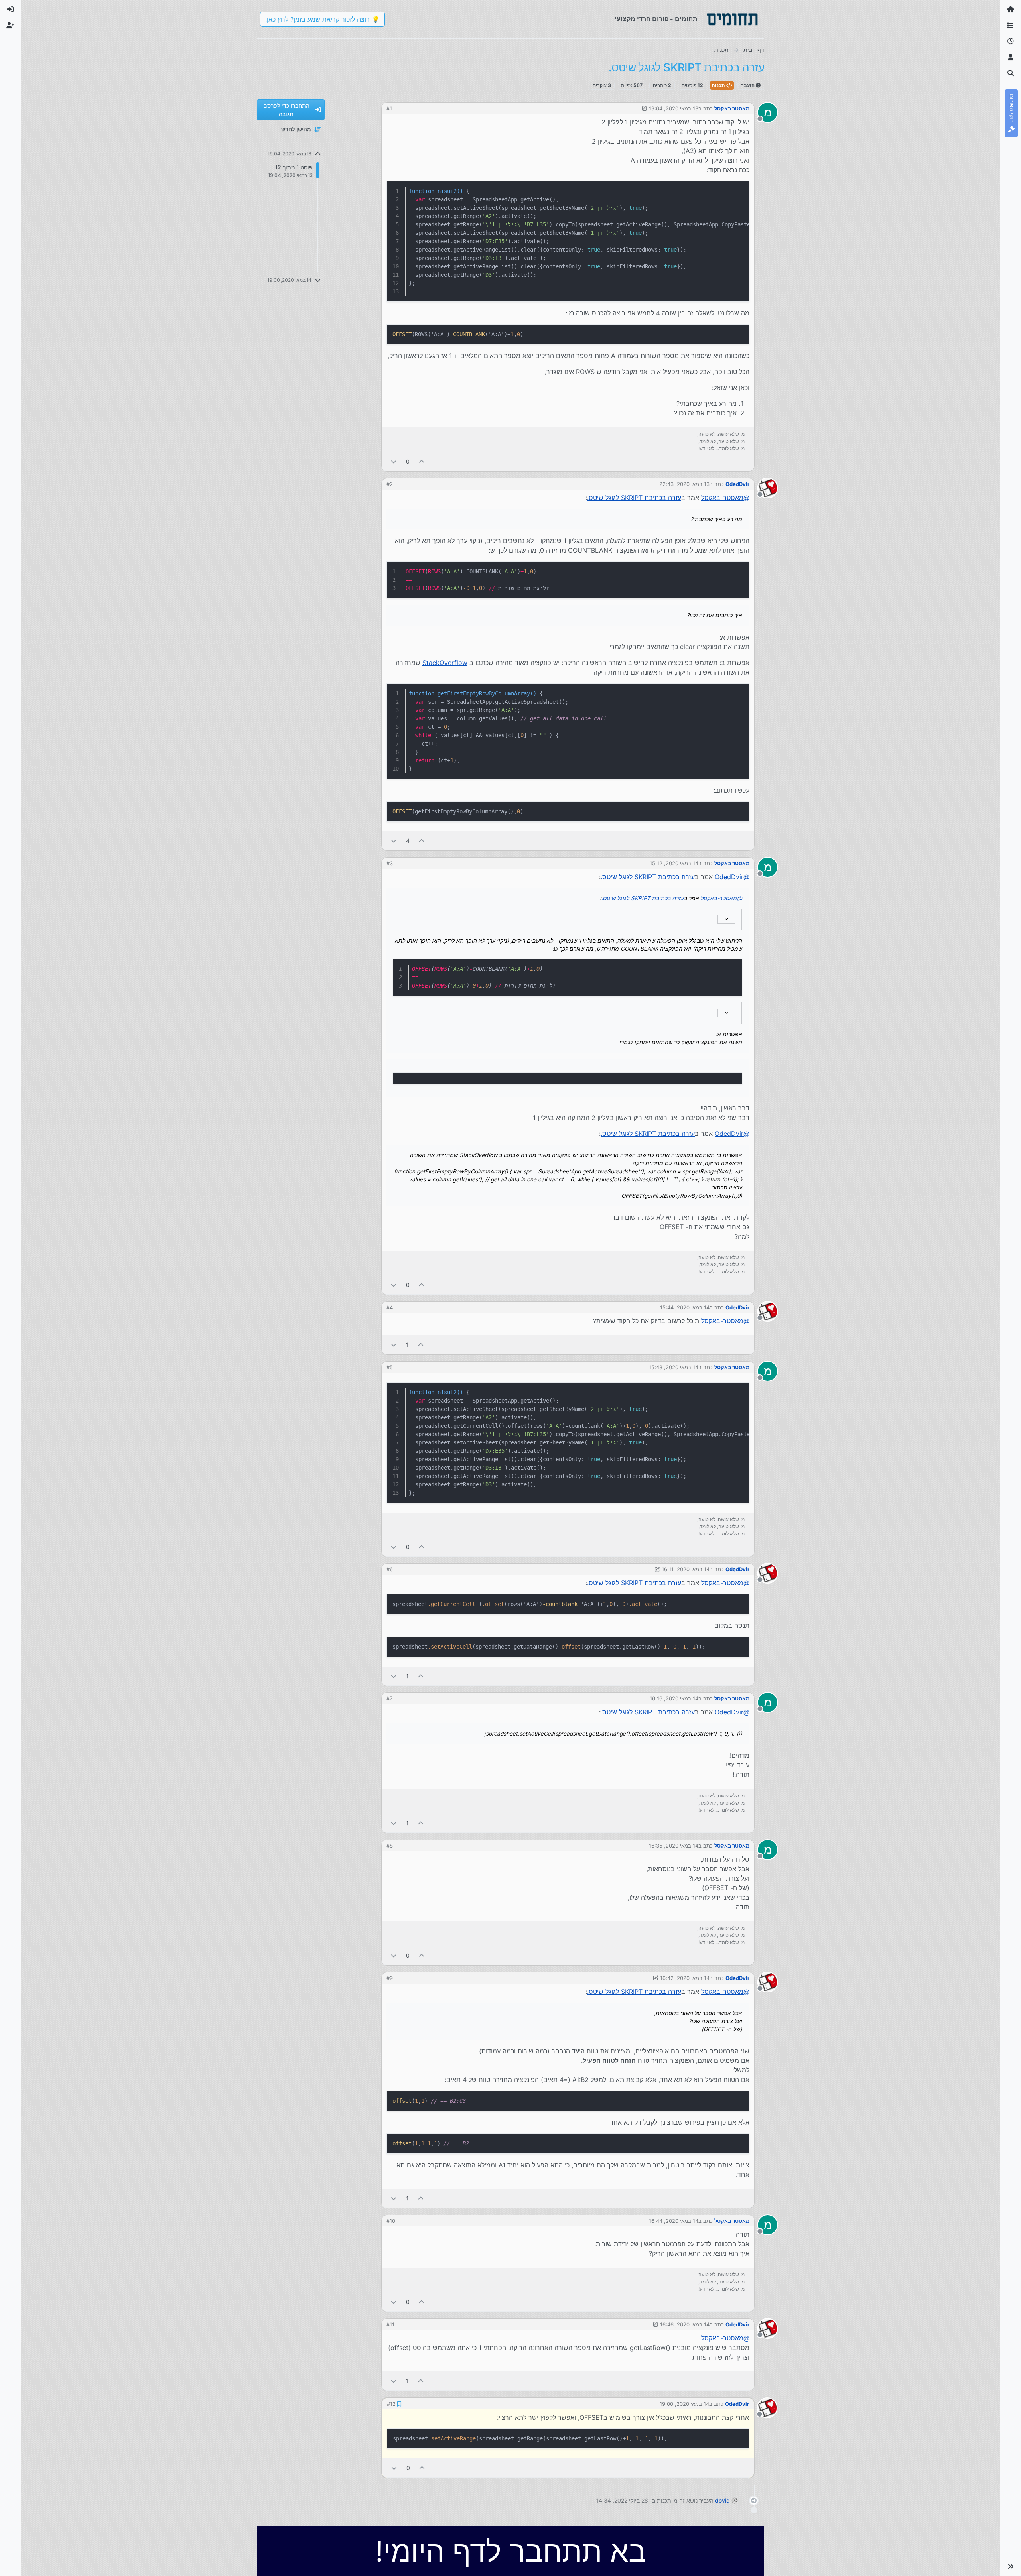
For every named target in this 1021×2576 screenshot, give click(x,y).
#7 (389, 1698)
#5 (390, 1367)
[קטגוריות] (1011, 26)
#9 (390, 1978)
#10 (391, 2221)
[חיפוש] (1011, 73)
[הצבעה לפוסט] (422, 461)
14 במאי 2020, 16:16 (674, 1698)
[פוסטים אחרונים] (1011, 41)
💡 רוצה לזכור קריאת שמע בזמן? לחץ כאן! (322, 19)
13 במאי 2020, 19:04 (674, 108)
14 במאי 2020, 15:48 (674, 1367)
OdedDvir (737, 484)
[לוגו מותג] (732, 19)
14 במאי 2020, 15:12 (674, 863)
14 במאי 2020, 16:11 (686, 1569)
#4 (390, 1307)
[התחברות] (10, 10)
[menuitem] (10, 10)
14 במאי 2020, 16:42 (685, 1978)
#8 (390, 1846)
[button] (1011, 2566)
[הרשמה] (10, 26)
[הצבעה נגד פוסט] (394, 461)
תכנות (719, 85)
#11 (390, 2324)
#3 (390, 863)
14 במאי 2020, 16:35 (674, 1846)
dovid (722, 2500)
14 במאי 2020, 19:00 (685, 2403)
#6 (390, 1569)
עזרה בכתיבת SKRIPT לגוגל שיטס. (634, 498)
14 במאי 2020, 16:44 (674, 2221)
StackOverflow (445, 663)
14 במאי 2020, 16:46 (685, 2324)
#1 (389, 108)
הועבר (748, 85)
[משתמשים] (1011, 57)
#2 (390, 484)
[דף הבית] (1011, 10)
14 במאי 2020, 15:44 (685, 1307)
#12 (391, 2403)
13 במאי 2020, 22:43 (684, 484)
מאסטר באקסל (732, 108)
